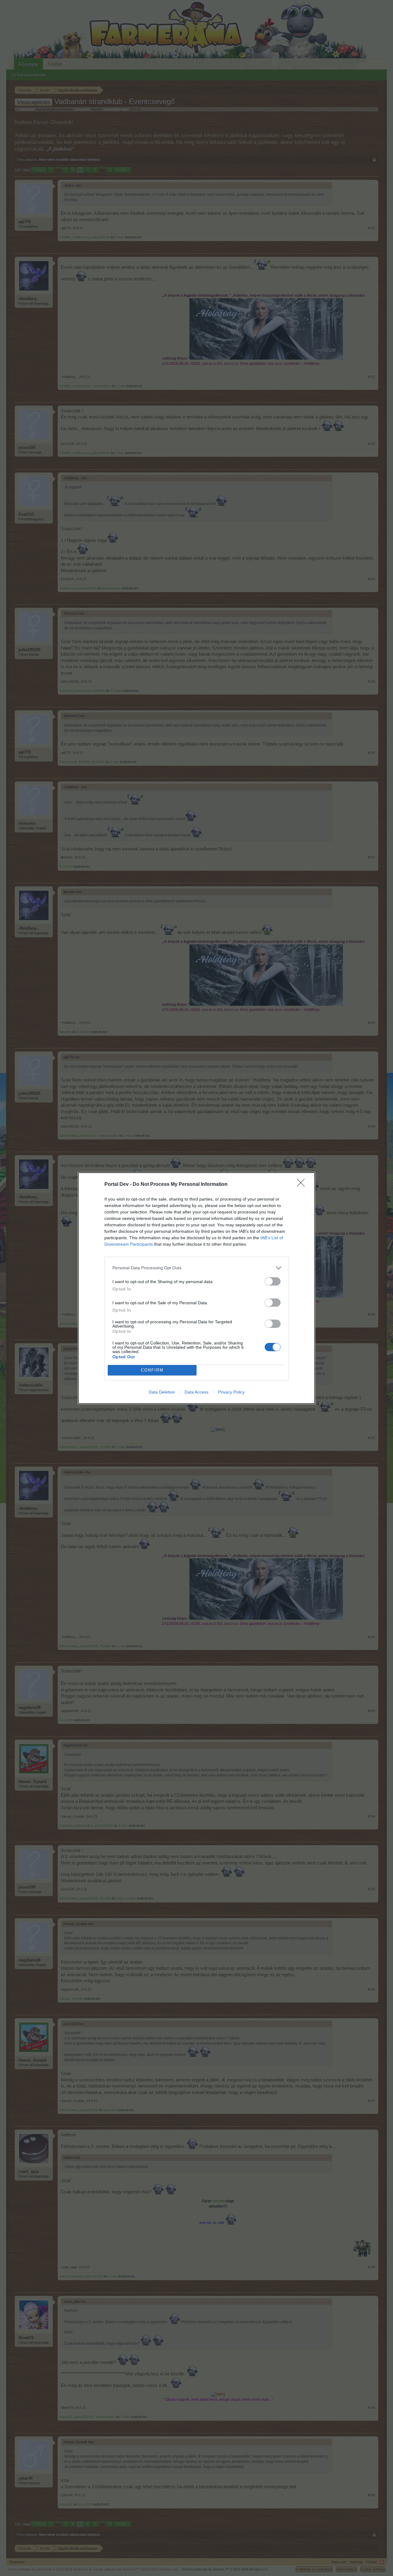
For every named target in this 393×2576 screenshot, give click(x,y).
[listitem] (196, 1268)
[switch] (273, 1281)
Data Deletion (162, 1392)
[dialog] (196, 1288)
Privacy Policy (231, 1392)
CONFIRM (152, 1370)
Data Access (196, 1392)
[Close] (303, 1185)
